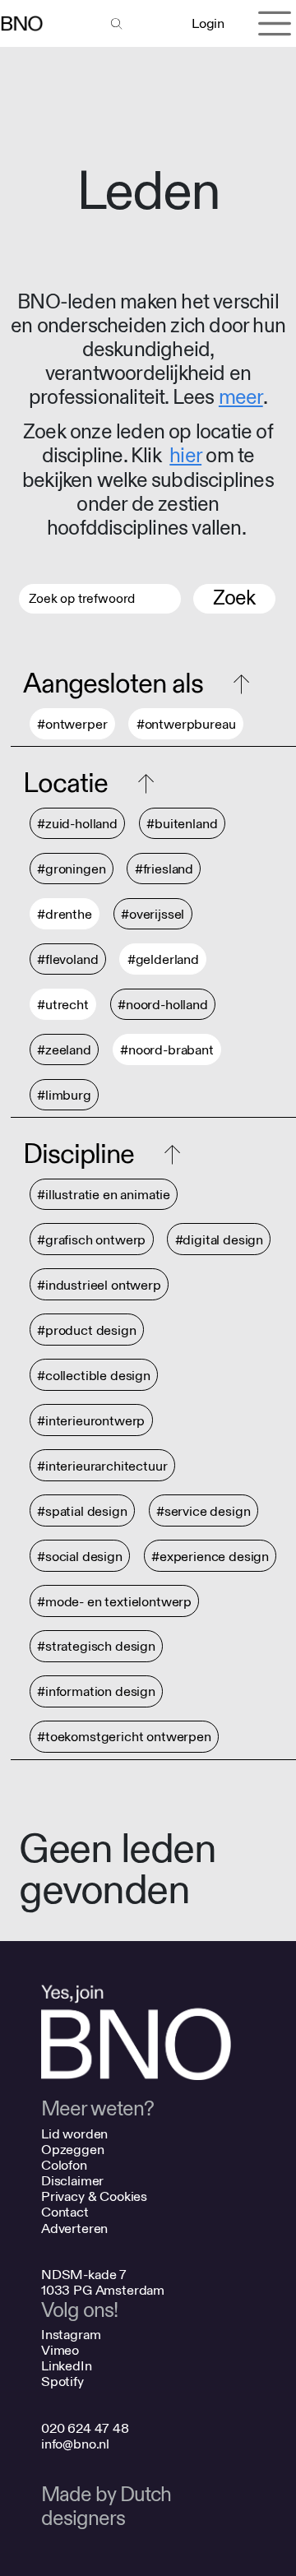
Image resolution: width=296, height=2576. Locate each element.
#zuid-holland (77, 824)
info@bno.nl (75, 2444)
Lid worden (74, 2134)
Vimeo (60, 2350)
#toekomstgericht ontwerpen (124, 1737)
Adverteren (74, 2229)
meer (241, 398)
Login (208, 23)
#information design (96, 1692)
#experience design (210, 1557)
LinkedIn (67, 2366)
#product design (87, 1330)
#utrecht (63, 1005)
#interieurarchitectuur (102, 1466)
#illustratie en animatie (104, 1195)
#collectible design (94, 1376)
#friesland (164, 869)
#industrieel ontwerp (99, 1285)
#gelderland (163, 959)
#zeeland (64, 1050)
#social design (80, 1557)
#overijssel (153, 914)
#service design (203, 1511)
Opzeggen (73, 2150)
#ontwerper (72, 724)
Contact (65, 2212)
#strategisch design (96, 1647)
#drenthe (65, 914)
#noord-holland (163, 1005)
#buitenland (182, 824)
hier (185, 456)
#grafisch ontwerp (91, 1240)
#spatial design (82, 1511)
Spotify (62, 2381)
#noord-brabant (167, 1050)
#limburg (64, 1095)
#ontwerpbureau (186, 724)
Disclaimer (72, 2181)
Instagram (71, 2335)
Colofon (64, 2165)
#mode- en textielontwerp (114, 1602)
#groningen (71, 869)
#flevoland (67, 959)
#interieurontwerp (91, 1421)
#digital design (220, 1240)
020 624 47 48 (85, 2428)
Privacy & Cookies (94, 2196)
